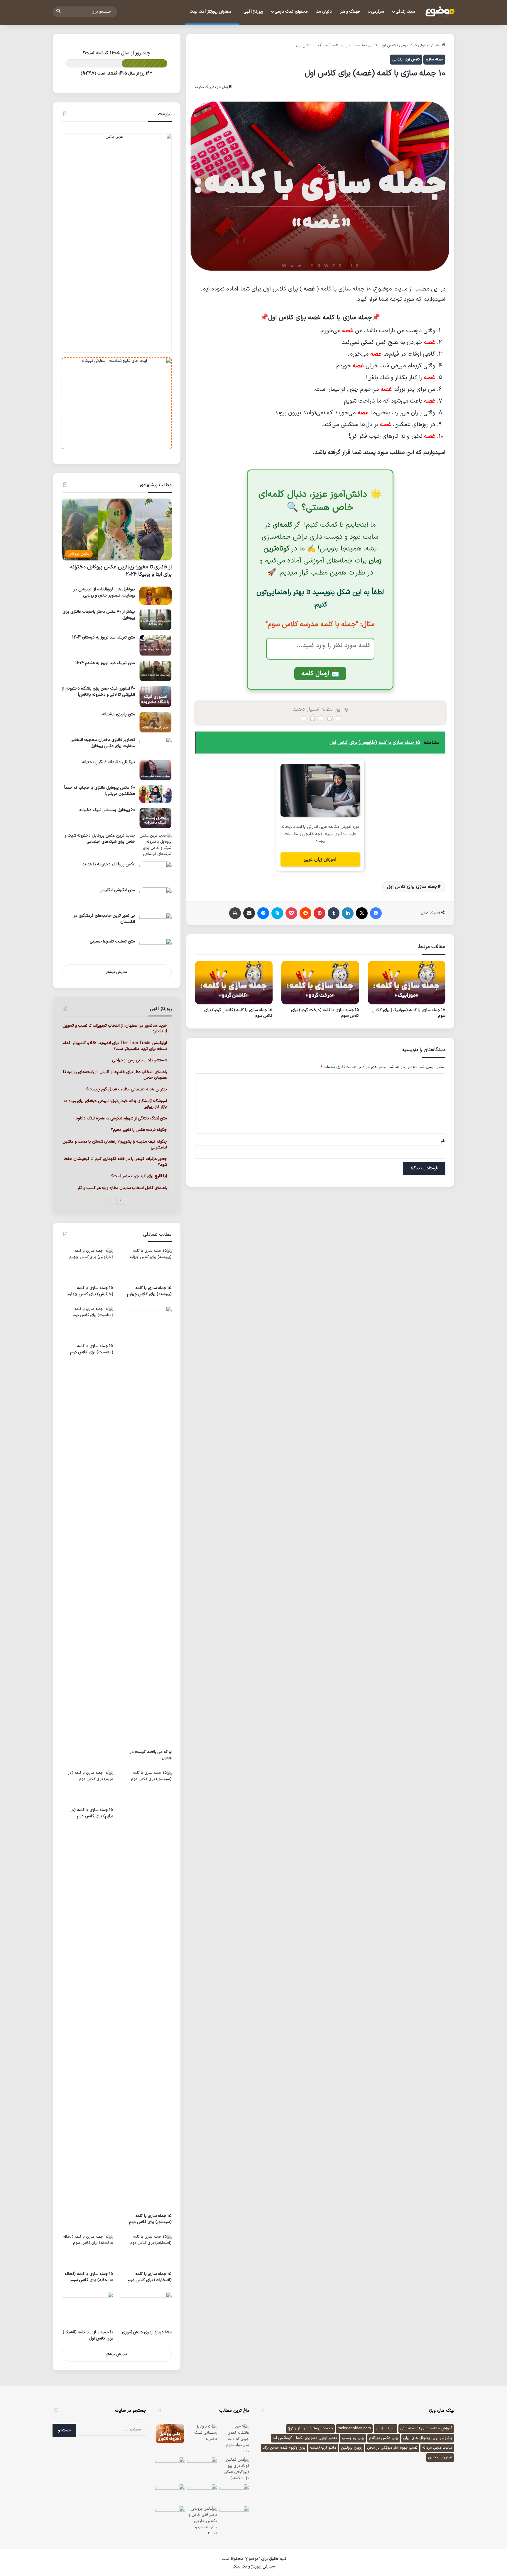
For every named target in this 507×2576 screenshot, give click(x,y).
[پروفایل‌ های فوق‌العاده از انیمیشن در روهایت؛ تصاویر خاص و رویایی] (156, 596)
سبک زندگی (405, 12)
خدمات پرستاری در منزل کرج (310, 2428)
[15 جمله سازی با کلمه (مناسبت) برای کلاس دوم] (87, 1323)
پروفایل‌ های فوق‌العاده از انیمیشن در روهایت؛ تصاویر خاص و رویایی (104, 592)
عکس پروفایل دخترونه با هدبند (109, 864)
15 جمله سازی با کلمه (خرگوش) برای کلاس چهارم (90, 1291)
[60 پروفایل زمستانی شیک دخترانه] (156, 818)
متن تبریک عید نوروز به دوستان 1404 (104, 637)
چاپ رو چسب (353, 2438)
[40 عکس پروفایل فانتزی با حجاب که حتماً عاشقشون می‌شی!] (156, 794)
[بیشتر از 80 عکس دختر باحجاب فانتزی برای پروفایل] (156, 620)
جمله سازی (434, 60)
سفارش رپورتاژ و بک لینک (253, 2566)
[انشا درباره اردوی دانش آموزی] (146, 2309)
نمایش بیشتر (116, 972)
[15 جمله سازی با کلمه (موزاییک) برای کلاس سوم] (407, 983)
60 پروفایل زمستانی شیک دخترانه (107, 810)
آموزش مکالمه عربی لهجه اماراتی (426, 2428)
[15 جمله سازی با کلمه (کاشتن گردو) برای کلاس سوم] (234, 983)
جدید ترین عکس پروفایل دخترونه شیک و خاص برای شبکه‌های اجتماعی (100, 839)
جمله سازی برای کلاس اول (412, 887)
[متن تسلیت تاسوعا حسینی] (156, 949)
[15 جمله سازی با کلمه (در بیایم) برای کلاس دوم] (87, 1787)
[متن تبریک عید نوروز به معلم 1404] (234, 2494)
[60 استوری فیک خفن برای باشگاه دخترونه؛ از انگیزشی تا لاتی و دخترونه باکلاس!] (156, 696)
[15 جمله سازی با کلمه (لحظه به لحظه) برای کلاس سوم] (87, 2251)
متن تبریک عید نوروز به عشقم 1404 (105, 663)
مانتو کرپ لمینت (323, 2448)
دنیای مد (324, 12)
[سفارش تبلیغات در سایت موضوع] (117, 403)
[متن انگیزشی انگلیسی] (156, 898)
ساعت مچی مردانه (437, 2448)
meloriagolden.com (354, 2428)
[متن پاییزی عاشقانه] (156, 722)
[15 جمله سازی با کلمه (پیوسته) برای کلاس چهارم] (146, 1265)
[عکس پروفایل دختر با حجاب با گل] (202, 2494)
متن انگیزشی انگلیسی (117, 890)
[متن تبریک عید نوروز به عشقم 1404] (156, 671)
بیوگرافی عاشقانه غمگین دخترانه (108, 762)
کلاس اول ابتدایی (382, 45)
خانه (438, 45)
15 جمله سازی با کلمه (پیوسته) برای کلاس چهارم (149, 1291)
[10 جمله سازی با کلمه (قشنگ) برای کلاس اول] (87, 2309)
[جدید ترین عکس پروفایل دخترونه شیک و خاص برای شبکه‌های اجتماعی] (156, 845)
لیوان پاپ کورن (440, 2457)
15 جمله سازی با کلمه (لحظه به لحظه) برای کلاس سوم (89, 2277)
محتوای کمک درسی (291, 12)
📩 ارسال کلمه (320, 674)
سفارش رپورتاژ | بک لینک (211, 12)
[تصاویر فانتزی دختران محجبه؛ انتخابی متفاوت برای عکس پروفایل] (156, 746)
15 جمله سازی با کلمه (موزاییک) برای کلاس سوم (409, 1013)
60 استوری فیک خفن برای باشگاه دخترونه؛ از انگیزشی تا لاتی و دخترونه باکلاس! (98, 692)
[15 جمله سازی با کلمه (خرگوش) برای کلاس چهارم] (87, 1265)
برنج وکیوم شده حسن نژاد (284, 2448)
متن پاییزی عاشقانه (118, 714)
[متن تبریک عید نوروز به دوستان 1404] (156, 645)
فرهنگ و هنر (350, 12)
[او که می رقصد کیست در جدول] (146, 1526)
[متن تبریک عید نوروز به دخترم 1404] (202, 2467)
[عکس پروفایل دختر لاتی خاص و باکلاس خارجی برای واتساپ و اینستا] (202, 2521)
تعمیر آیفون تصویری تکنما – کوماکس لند (305, 2438)
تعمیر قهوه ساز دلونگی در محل (392, 2448)
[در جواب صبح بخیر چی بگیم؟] (170, 2467)
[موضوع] (440, 12)
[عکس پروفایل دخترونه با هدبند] (156, 872)
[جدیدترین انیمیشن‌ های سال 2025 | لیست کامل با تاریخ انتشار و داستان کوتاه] (170, 2516)
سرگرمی (377, 12)
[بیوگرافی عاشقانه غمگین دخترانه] (156, 770)
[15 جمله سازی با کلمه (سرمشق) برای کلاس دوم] (146, 1990)
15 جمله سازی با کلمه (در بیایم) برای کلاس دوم (92, 1813)
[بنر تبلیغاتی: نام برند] (117, 243)
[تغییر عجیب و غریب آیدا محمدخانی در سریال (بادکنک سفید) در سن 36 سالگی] (170, 2494)
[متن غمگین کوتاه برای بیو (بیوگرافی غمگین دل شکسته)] (234, 2469)
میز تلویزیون (386, 2428)
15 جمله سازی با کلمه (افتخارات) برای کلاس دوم (150, 2277)
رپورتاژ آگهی (253, 12)
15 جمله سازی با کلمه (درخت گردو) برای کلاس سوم (325, 1013)
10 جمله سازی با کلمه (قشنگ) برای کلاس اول (88, 2335)
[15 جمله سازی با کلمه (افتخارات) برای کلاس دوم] (146, 2251)
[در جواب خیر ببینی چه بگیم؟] (234, 2516)
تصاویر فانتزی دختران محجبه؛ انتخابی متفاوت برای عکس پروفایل (103, 743)
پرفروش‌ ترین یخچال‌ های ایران (428, 2438)
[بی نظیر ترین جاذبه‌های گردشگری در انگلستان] (156, 924)
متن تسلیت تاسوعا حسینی (112, 941)
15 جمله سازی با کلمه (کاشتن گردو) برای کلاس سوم (238, 1013)
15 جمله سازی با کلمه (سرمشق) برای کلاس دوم (150, 2219)
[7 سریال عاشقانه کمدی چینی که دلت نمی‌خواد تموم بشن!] (234, 2439)
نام (443, 1141)
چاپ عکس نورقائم (384, 2438)
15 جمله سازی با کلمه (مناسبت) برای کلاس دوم (92, 1349)
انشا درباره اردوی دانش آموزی (147, 2332)
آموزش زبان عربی (320, 859)
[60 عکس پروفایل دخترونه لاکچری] (170, 2434)
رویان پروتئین (352, 2448)
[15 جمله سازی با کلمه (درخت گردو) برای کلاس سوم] (320, 983)
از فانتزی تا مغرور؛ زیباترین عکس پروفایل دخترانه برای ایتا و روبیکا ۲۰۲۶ (121, 571)
